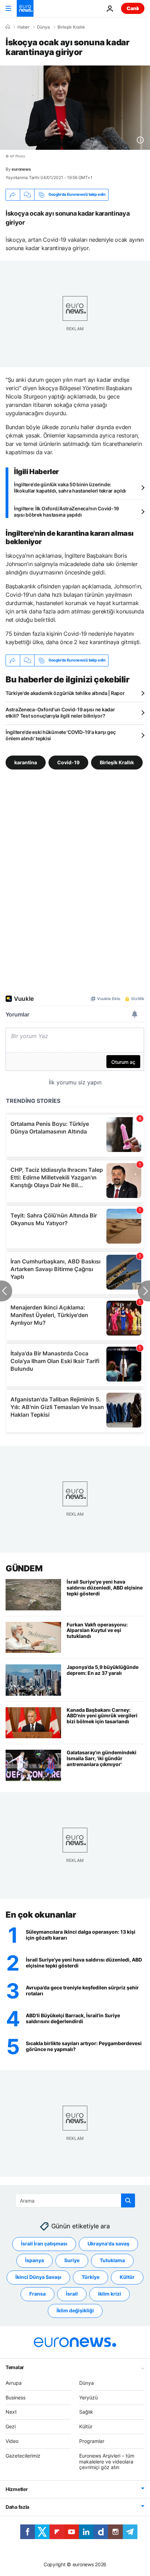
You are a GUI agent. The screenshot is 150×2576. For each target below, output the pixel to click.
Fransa (37, 2294)
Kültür (127, 2277)
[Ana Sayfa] (8, 27)
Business (16, 2397)
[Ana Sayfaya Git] (25, 8)
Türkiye (91, 2277)
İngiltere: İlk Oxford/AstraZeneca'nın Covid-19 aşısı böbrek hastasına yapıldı (66, 512)
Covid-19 (68, 762)
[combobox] (75, 2200)
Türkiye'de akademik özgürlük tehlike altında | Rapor (65, 693)
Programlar (92, 2441)
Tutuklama (112, 2260)
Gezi (11, 2426)
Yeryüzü (88, 2397)
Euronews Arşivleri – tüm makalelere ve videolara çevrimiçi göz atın (107, 2461)
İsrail (72, 2294)
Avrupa (14, 2382)
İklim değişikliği (75, 2310)
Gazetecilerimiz (23, 2455)
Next (11, 2412)
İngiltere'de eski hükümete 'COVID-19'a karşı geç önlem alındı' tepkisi (61, 735)
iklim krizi (110, 2294)
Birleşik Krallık (71, 27)
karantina (26, 762)
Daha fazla (17, 2507)
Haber (23, 27)
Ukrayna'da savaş (108, 2244)
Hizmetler (17, 2489)
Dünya (43, 27)
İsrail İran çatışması (44, 2244)
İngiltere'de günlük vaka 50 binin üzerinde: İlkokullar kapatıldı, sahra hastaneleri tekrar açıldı (70, 488)
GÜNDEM (24, 1568)
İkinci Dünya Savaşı (38, 2277)
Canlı (133, 8)
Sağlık (86, 2412)
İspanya (35, 2260)
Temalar (15, 2367)
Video (12, 2441)
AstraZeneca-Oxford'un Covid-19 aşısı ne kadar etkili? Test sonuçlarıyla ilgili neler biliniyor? (60, 713)
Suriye (72, 2260)
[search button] (128, 2200)
